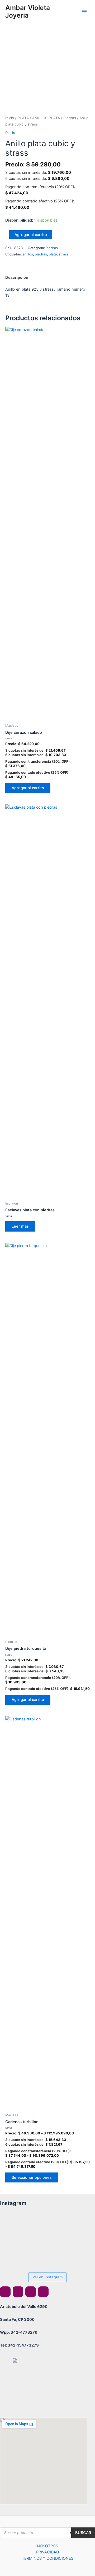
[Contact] (43, 2292)
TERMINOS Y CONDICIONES (48, 2558)
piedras (41, 254)
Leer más (20, 1226)
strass (64, 254)
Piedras (70, 118)
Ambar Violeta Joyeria (28, 12)
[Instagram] (18, 2292)
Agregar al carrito (31, 235)
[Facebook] (5, 2292)
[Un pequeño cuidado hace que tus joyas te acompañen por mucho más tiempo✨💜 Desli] (73, 2225)
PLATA (23, 118)
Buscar (83, 2533)
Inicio (10, 118)
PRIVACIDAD (47, 2552)
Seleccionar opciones (32, 2177)
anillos (28, 254)
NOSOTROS (47, 2546)
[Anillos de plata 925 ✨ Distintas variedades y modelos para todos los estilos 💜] (15, 2254)
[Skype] (31, 2292)
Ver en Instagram (47, 2277)
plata (53, 254)
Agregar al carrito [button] (28, 788)
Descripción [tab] (17, 278)
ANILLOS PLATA (46, 118)
